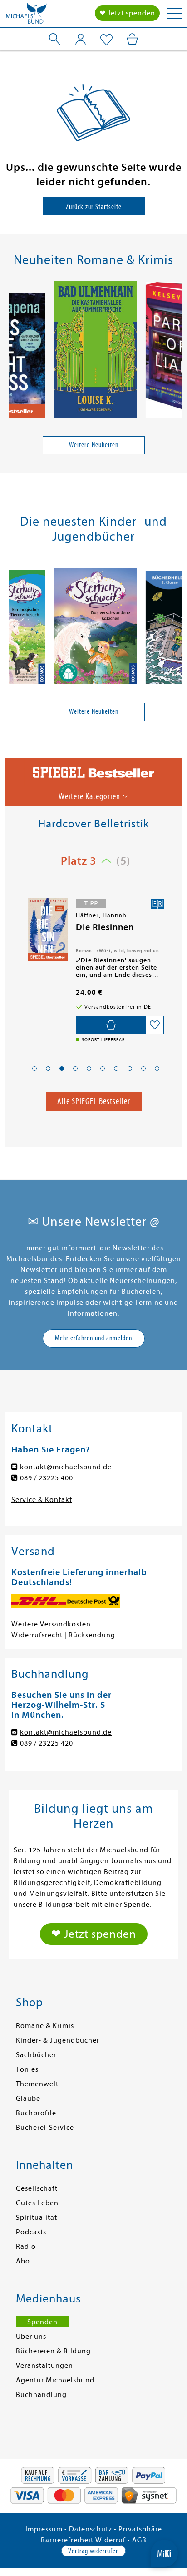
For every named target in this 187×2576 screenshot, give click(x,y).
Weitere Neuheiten (94, 445)
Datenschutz (91, 2529)
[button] (34, 1069)
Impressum (44, 2529)
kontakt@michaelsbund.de (66, 1467)
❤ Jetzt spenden (127, 13)
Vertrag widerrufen (93, 2551)
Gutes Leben (37, 2203)
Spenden (42, 2322)
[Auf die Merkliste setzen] (155, 1025)
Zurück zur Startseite (94, 207)
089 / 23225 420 (47, 1743)
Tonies (27, 2069)
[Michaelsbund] (26, 16)
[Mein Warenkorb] (132, 39)
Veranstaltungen (44, 2366)
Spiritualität (37, 2218)
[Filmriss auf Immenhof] (47, 930)
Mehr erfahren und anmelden (93, 1338)
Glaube (28, 2099)
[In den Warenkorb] (111, 1025)
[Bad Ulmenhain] (96, 351)
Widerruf (111, 2540)
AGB (139, 2540)
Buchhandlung (41, 2395)
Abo (23, 2261)
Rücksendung (92, 1635)
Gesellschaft (37, 2188)
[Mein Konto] (81, 39)
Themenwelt (37, 2084)
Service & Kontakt (42, 1500)
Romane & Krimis (45, 2026)
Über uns (31, 2337)
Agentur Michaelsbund (55, 2380)
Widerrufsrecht (37, 1635)
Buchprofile (36, 2113)
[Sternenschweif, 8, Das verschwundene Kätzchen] (96, 628)
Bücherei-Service (45, 2128)
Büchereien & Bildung (53, 2351)
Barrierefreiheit (67, 2540)
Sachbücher (36, 2055)
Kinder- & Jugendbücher (58, 2040)
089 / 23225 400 (47, 1478)
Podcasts (31, 2232)
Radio (26, 2247)
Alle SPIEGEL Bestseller (94, 1101)
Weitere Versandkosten (51, 1624)
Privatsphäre (140, 2529)
